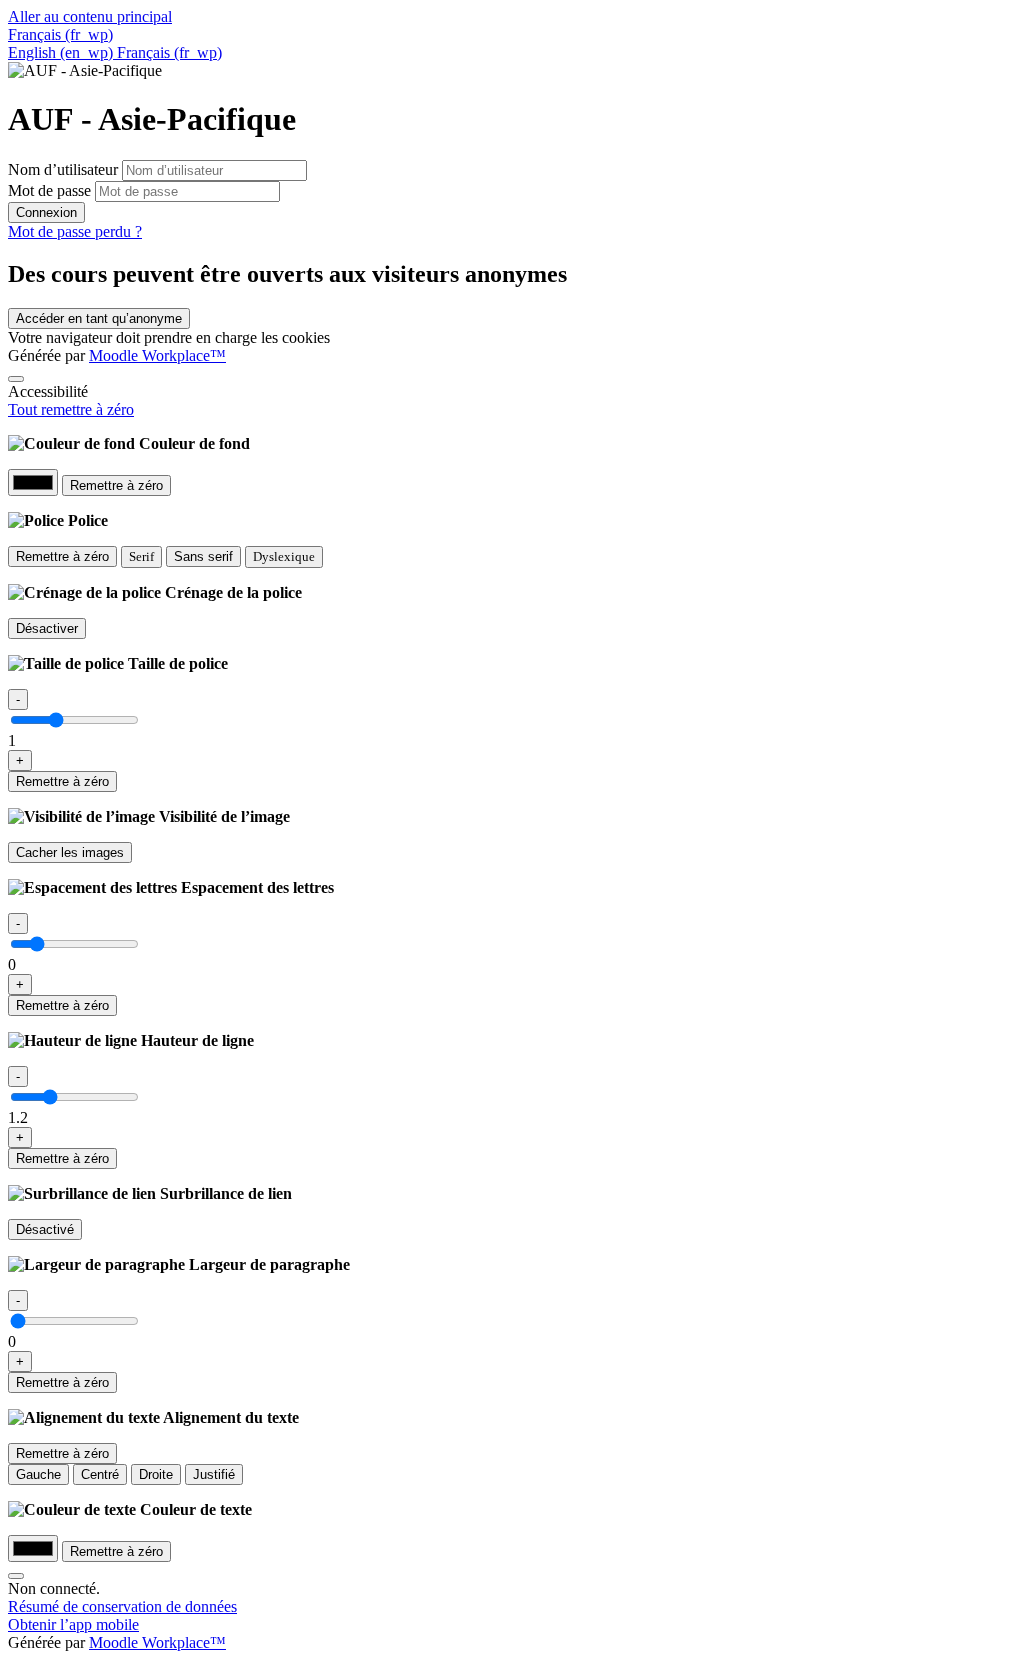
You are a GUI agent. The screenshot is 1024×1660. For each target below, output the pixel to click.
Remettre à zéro (116, 485)
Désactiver (47, 628)
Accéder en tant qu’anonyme (99, 318)
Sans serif (203, 556)
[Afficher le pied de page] (16, 1576)
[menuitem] (62, 52)
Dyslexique (284, 556)
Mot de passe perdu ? (75, 231)
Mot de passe (49, 190)
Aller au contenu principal (90, 16)
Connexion (46, 212)
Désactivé (45, 1229)
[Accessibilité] (16, 379)
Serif (141, 556)
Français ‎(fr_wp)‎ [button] (60, 34)
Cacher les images (70, 852)
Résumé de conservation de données (122, 1606)
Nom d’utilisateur (65, 169)
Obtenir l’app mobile (73, 1624)
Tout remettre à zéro (71, 409)
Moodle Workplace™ (157, 355)
